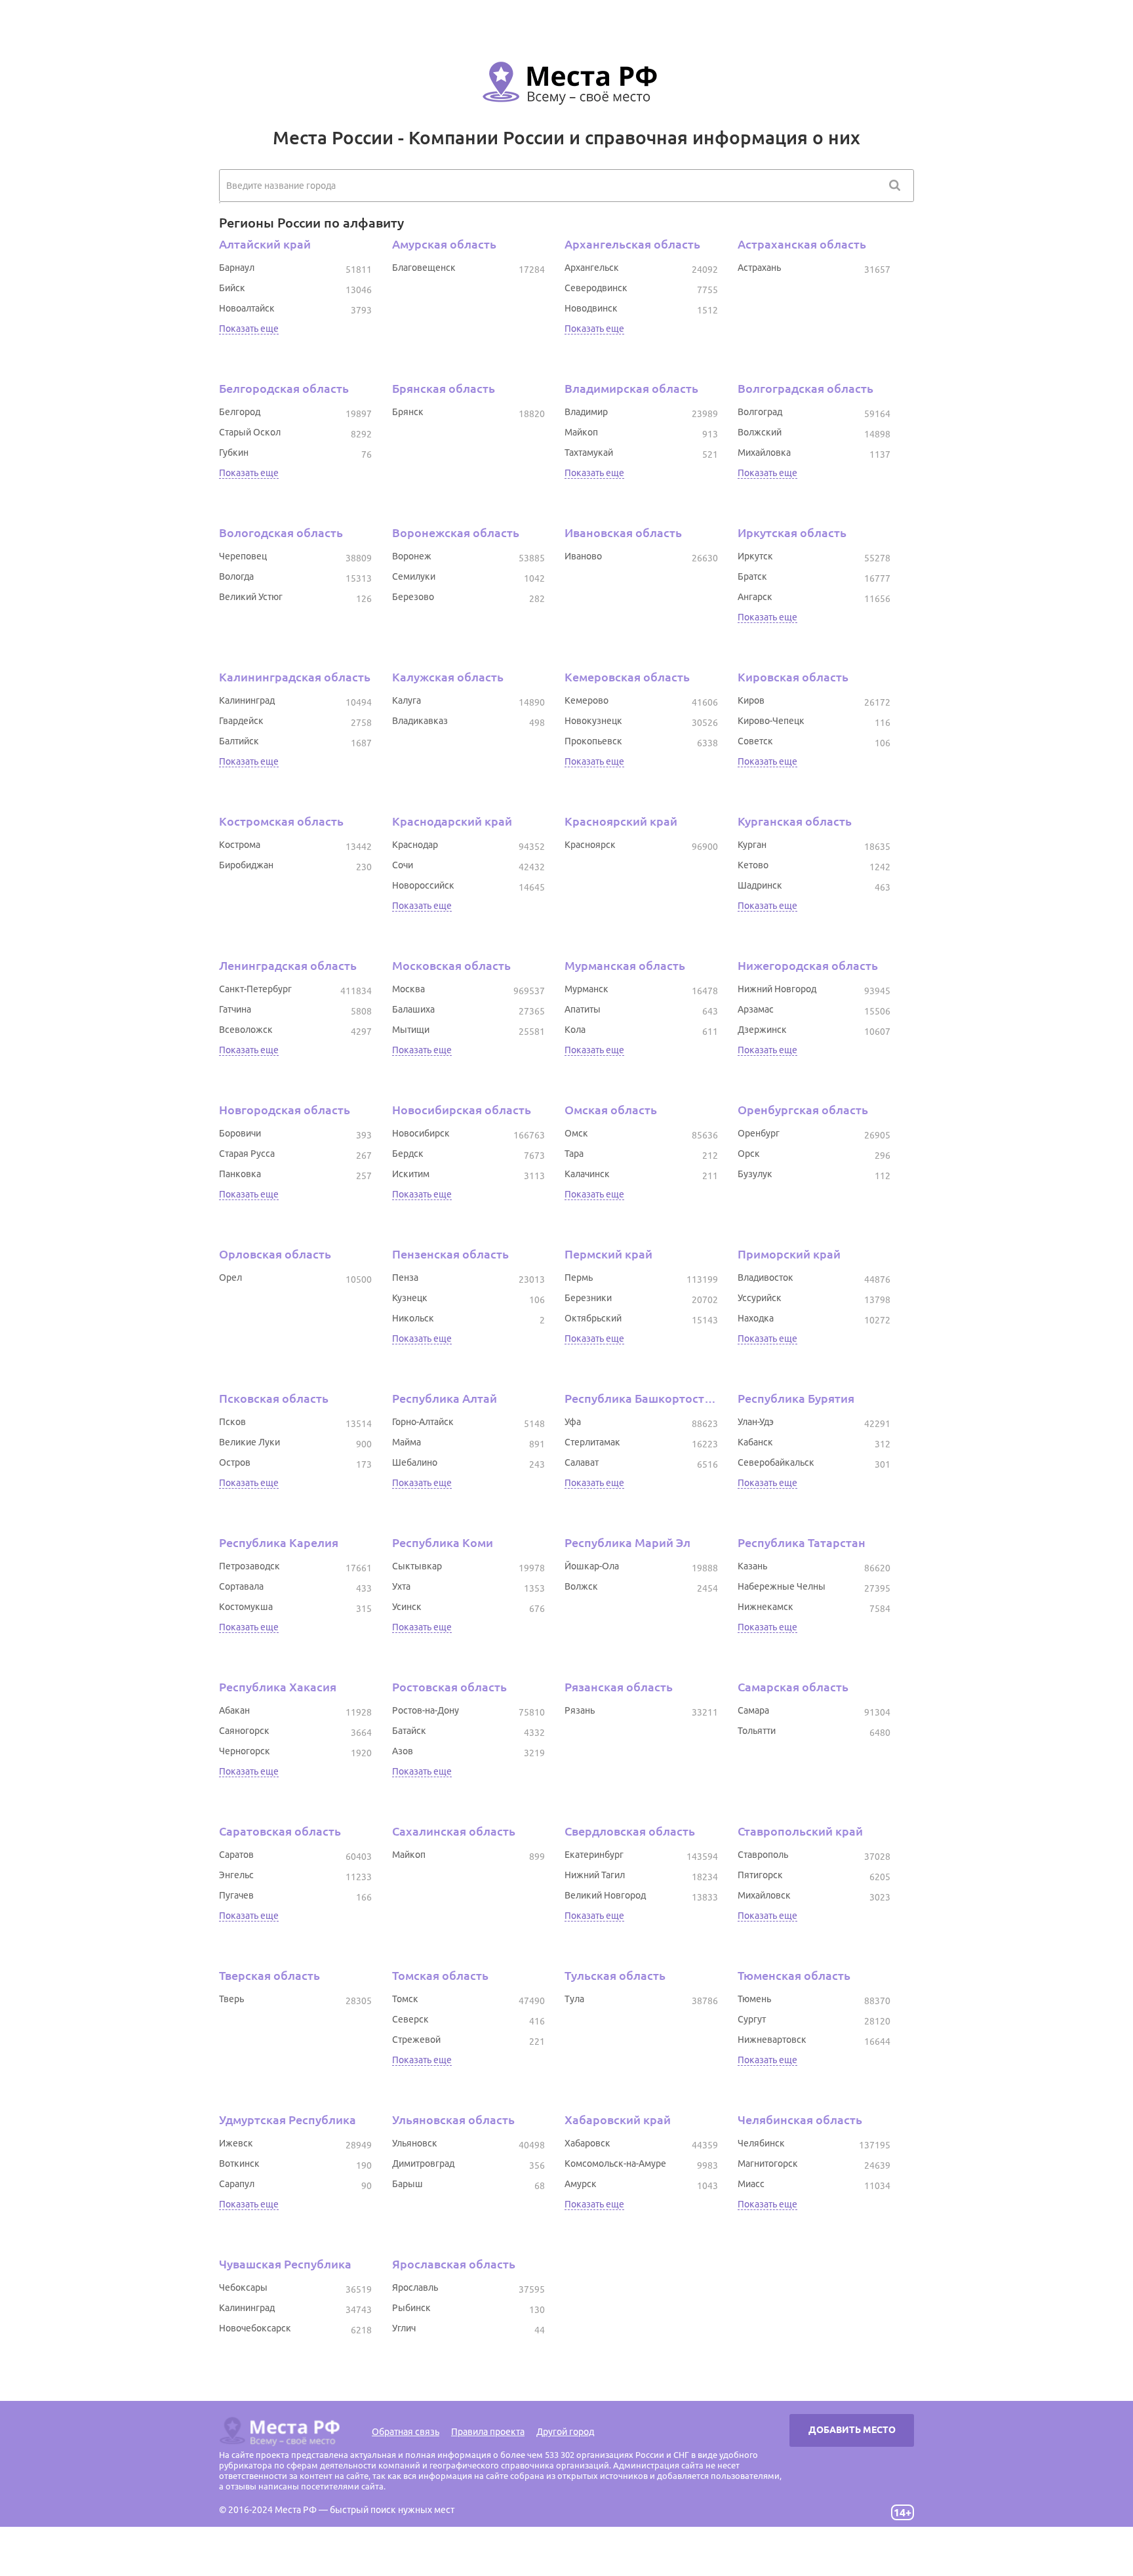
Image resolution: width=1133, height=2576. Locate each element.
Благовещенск (424, 268)
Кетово (753, 865)
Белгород (240, 412)
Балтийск (239, 741)
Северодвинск (596, 288)
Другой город (565, 2432)
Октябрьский (593, 1318)
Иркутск (755, 556)
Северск (410, 2019)
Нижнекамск (765, 1607)
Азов (403, 1751)
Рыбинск (411, 2308)
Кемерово (586, 700)
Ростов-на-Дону (426, 1710)
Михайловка (764, 453)
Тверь (231, 1999)
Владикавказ (420, 721)
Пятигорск (760, 1875)
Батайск (409, 1731)
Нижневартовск (772, 2040)
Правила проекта (488, 2432)
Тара (574, 1154)
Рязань (580, 1710)
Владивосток (765, 1278)
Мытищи (411, 1030)
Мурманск (586, 989)
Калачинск (587, 1174)
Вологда (236, 576)
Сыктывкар (417, 1566)
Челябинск (761, 2143)
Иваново (583, 556)
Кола (575, 1030)
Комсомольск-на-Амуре (615, 2163)
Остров (235, 1462)
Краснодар (415, 845)
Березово (413, 597)
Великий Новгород (605, 1895)
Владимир (586, 412)
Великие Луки (249, 1442)
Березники (588, 1298)
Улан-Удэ (756, 1422)
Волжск (581, 1586)
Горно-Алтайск (423, 1422)
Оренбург (759, 1133)
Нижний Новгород (777, 989)
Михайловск (764, 1895)
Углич (404, 2328)
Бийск (232, 288)
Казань (752, 1566)
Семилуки (414, 576)
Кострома (240, 845)
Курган (752, 845)
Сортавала (241, 1586)
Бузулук (755, 1174)
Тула (574, 1999)
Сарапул (237, 2184)
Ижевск (236, 2143)
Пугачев (236, 1895)
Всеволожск (246, 1030)
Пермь (579, 1278)
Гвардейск (241, 721)
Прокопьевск (593, 741)
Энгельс (236, 1875)
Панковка (240, 1174)
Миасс (751, 2184)
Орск (749, 1154)
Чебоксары (243, 2287)
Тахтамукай (589, 453)
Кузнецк (410, 1298)
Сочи (403, 865)
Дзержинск (762, 1030)
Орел (230, 1278)
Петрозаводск (249, 1566)
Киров (751, 700)
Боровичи (240, 1133)
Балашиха (413, 1009)
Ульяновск (415, 2143)
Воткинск (239, 2163)
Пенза (405, 1278)
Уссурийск (760, 1298)
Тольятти (757, 1731)
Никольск (413, 1318)
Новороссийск (423, 885)
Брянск (408, 412)
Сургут (752, 2019)
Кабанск (755, 1442)
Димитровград (423, 2163)
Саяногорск (244, 1731)
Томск (405, 1999)
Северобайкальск (776, 1462)
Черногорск (245, 1751)
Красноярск (590, 845)
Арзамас (756, 1009)
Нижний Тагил (595, 1875)
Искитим (411, 1174)
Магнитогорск (768, 2163)
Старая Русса (247, 1154)
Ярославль (415, 2287)
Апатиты (583, 1009)
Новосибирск (421, 1133)
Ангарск (755, 597)
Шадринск (760, 885)
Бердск (408, 1154)
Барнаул (237, 268)
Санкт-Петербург (255, 989)
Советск (755, 741)
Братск (752, 576)
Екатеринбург (594, 1855)
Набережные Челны (782, 1586)
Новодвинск (591, 308)
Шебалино (415, 1462)
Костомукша (246, 1607)
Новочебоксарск (255, 2328)
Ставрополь (763, 1855)
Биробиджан (246, 865)
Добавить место (852, 2430)
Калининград (247, 700)
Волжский (760, 432)
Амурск (581, 2184)
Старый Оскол (250, 432)
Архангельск (592, 268)
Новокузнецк (593, 721)
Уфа (573, 1422)
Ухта (401, 1586)
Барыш (407, 2184)
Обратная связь (406, 2432)
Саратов (236, 1855)
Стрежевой (416, 2040)
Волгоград (760, 412)
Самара (753, 1710)
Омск (576, 1133)
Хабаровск (587, 2143)
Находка (756, 1318)
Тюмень (754, 1999)
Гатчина (235, 1009)
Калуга (407, 700)
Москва (408, 989)
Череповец (243, 556)
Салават (582, 1462)
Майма (407, 1442)
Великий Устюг (251, 597)
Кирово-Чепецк (771, 721)
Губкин (234, 453)
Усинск (407, 1607)
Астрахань (759, 268)
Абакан (234, 1710)
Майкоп (581, 432)
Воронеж (412, 556)
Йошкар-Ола (592, 1566)
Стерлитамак (592, 1442)
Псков (232, 1422)
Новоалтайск (247, 308)
